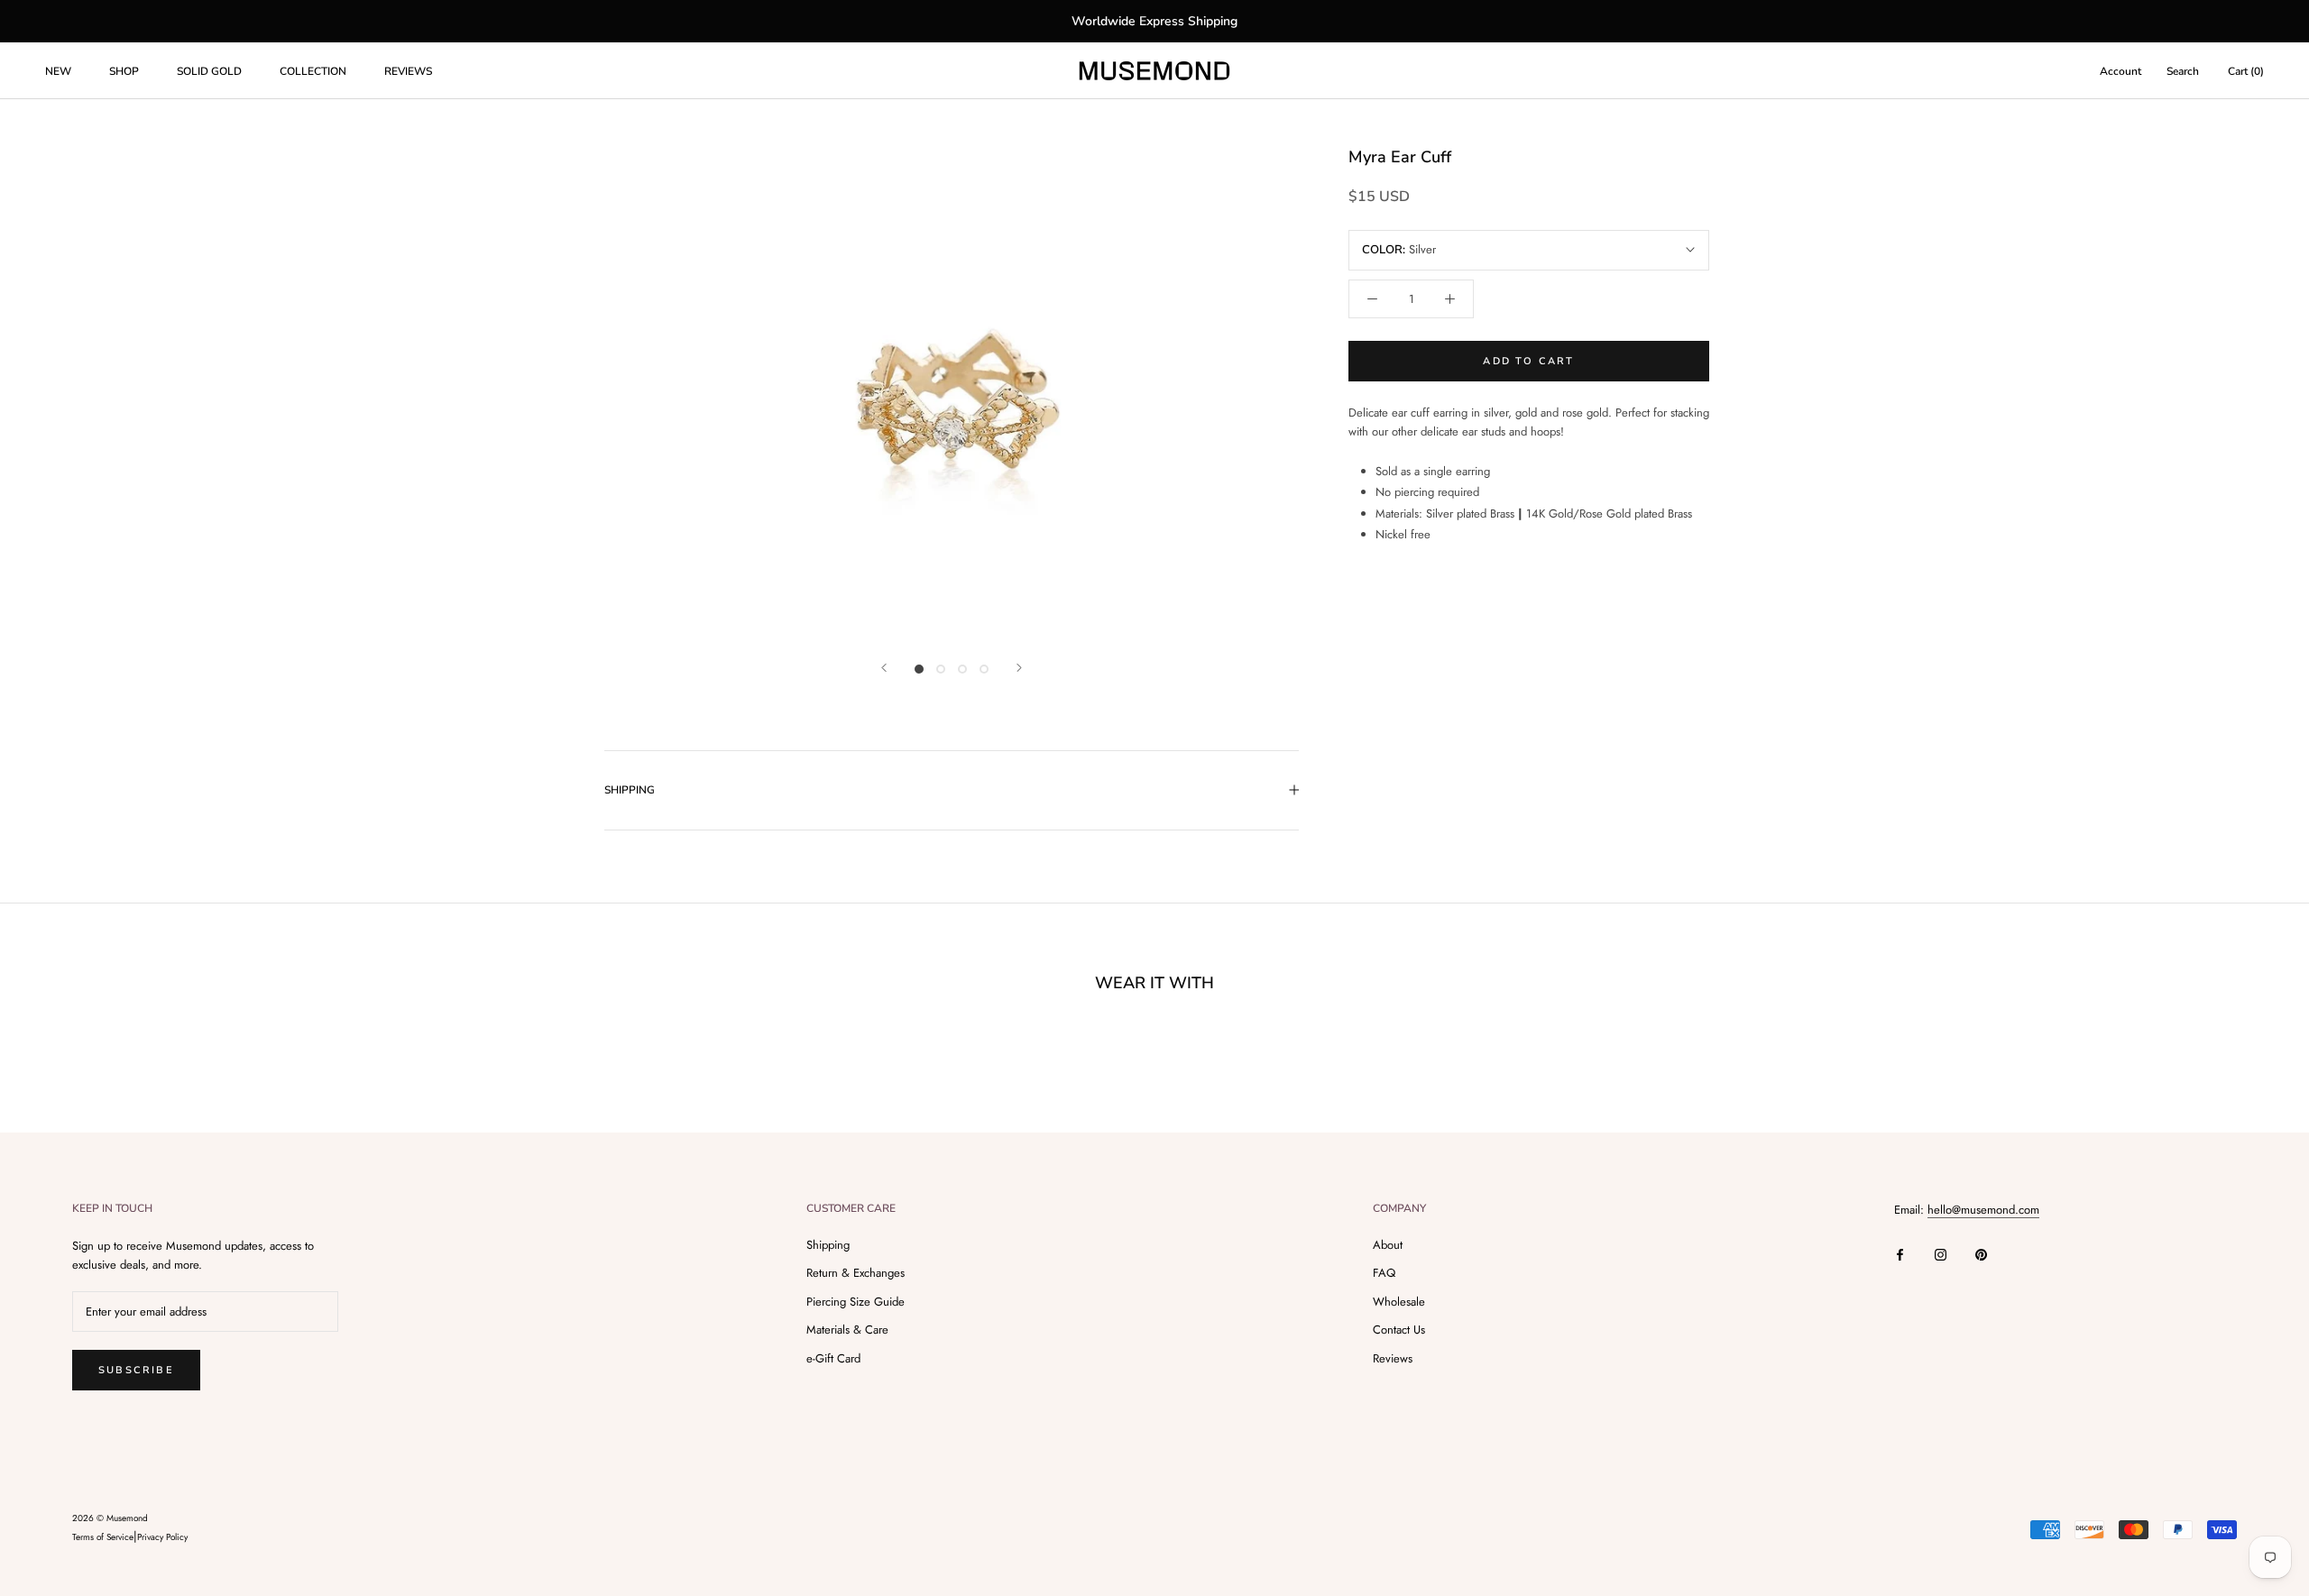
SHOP (124, 71)
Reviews (1393, 1358)
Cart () (2246, 71)
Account (2120, 71)
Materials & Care (847, 1330)
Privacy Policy (162, 1537)
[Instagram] (1941, 1253)
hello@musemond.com (1983, 1210)
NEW (58, 71)
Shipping (828, 1245)
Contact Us (1399, 1330)
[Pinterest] (1981, 1253)
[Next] (1019, 668)
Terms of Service (103, 1537)
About (1388, 1245)
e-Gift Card (833, 1358)
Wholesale (1399, 1302)
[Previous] (884, 668)
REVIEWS (408, 71)
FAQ (1384, 1273)
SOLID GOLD (209, 71)
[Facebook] (1900, 1253)
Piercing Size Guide (856, 1302)
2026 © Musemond (110, 1518)
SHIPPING (630, 790)
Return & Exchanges (856, 1273)
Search (2183, 71)
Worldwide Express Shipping (1154, 21)
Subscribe (136, 1370)
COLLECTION (313, 71)
